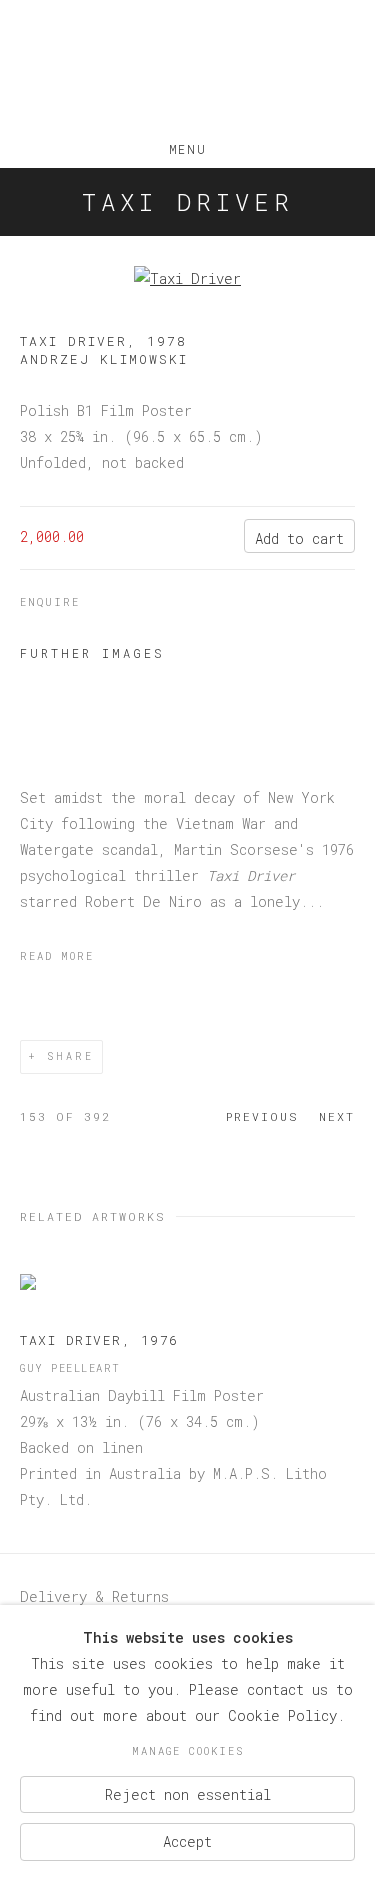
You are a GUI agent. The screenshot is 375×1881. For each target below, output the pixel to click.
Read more (57, 956)
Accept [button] (187, 1841)
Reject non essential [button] (188, 1793)
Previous (262, 1116)
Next (337, 1116)
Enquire (50, 602)
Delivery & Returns (94, 1596)
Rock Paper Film (187, 68)
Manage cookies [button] (188, 1751)
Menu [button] (187, 145)
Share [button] (70, 1056)
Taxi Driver (188, 202)
